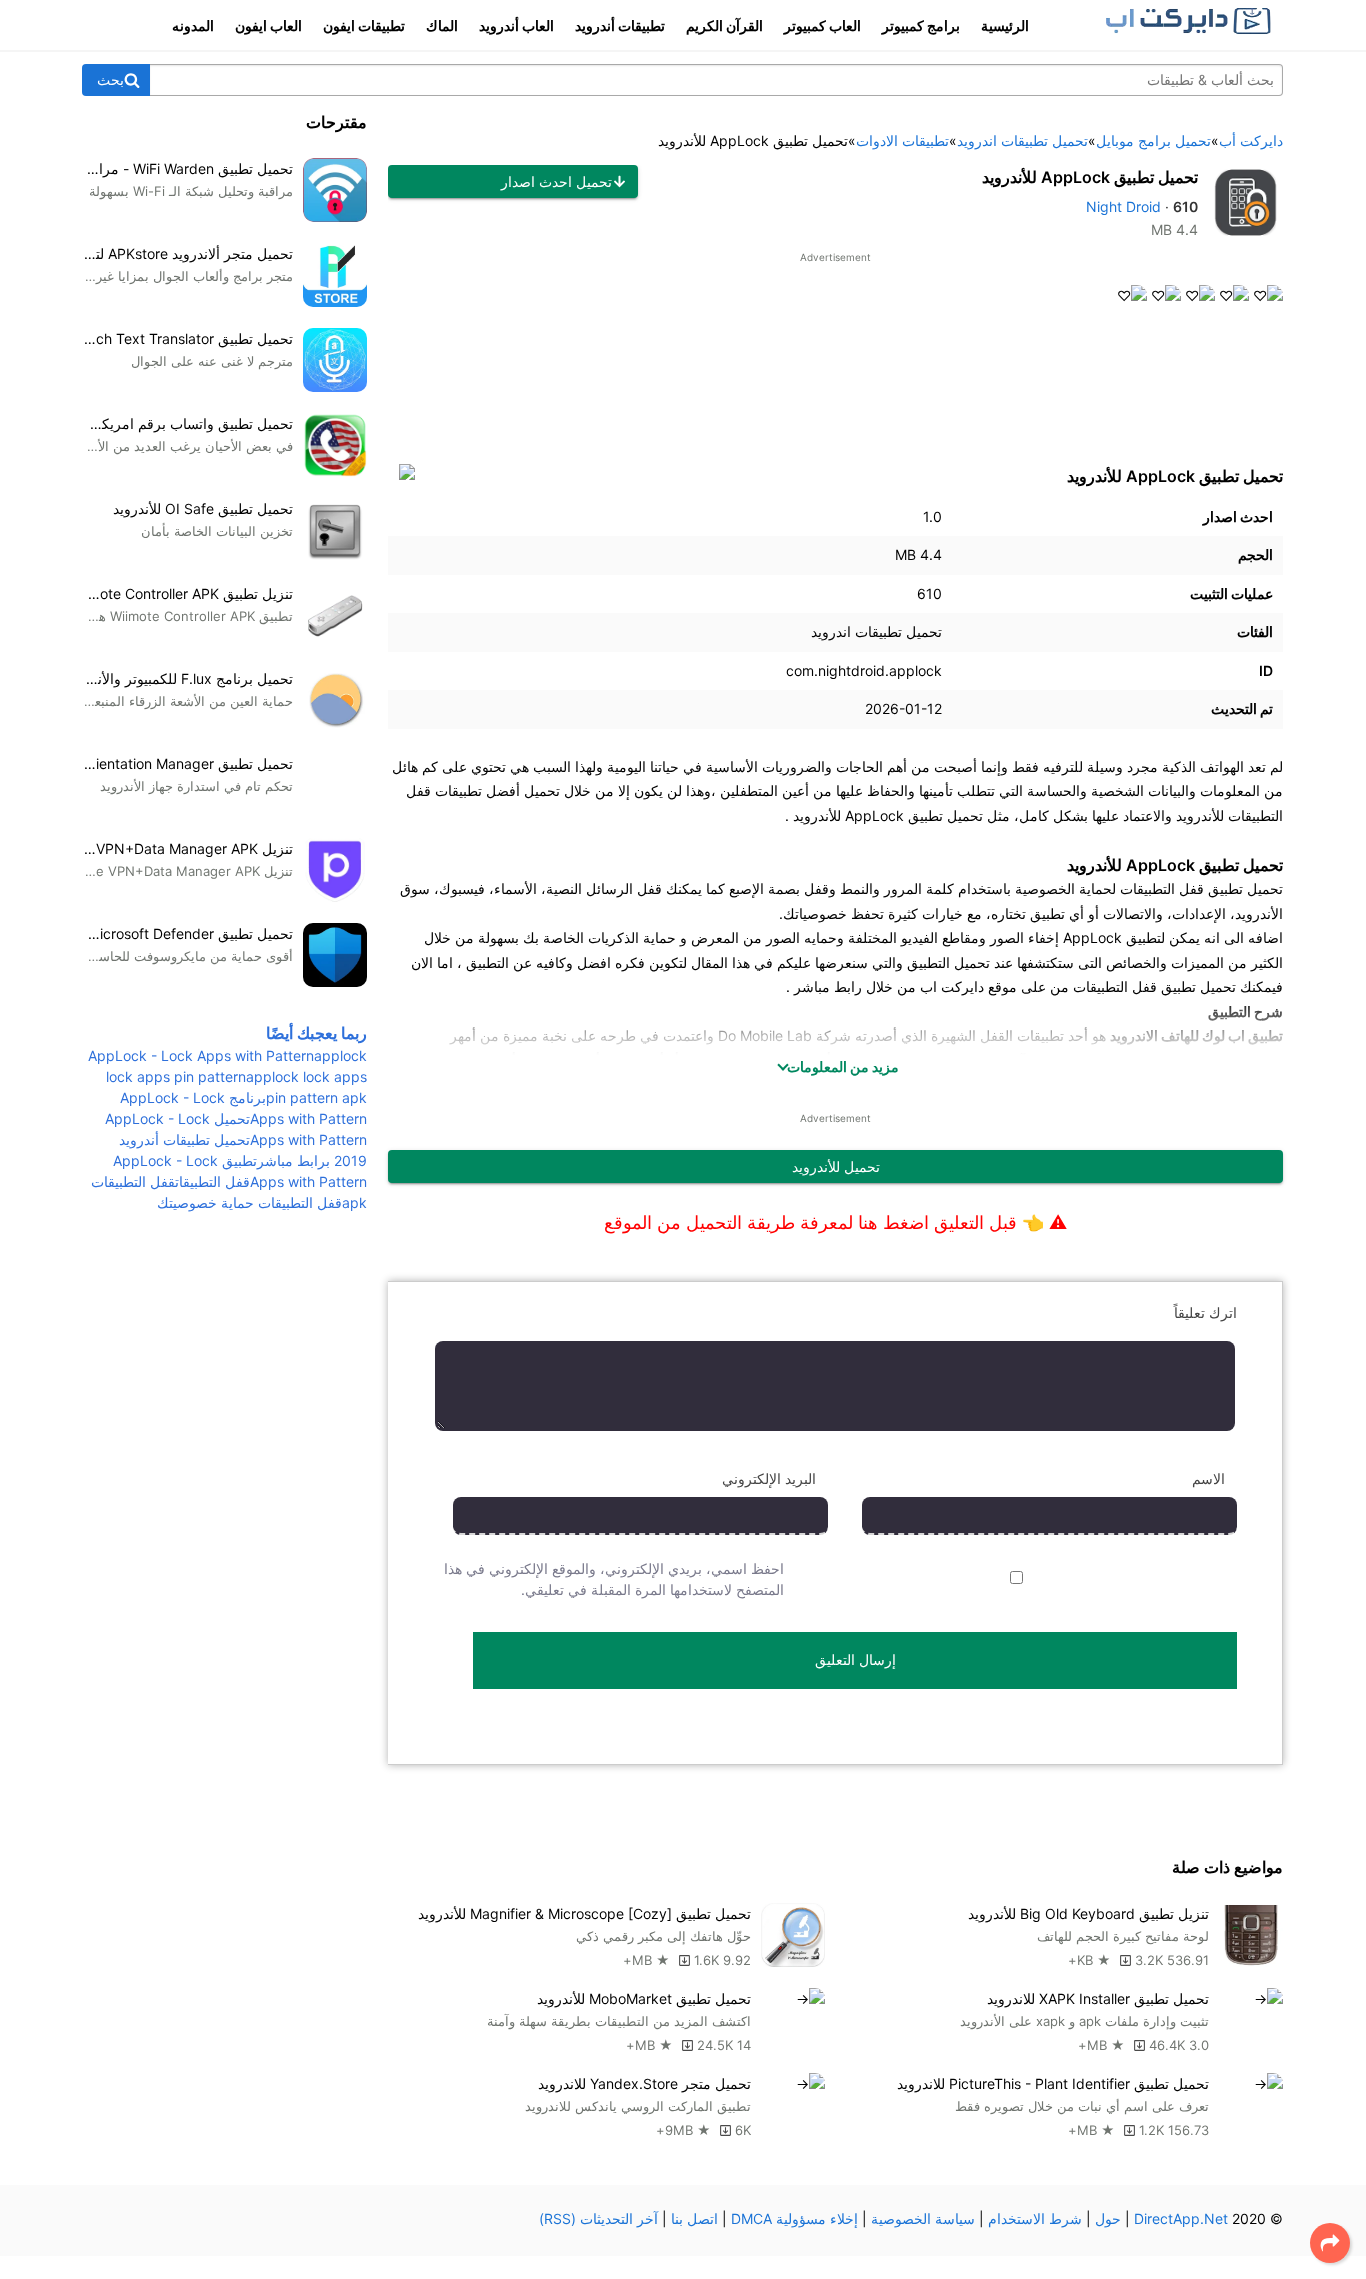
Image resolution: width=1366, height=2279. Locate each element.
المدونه (193, 25)
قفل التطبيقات (212, 1181)
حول (1108, 2218)
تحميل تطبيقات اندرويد (876, 631)
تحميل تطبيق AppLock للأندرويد (1090, 177)
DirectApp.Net (1181, 2218)
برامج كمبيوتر (921, 25)
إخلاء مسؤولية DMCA (794, 2218)
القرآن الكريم (724, 25)
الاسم (1208, 1478)
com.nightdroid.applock (864, 670)
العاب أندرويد (516, 25)
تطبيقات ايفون (364, 25)
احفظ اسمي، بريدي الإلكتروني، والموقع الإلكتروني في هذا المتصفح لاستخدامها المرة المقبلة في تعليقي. (614, 1579)
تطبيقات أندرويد (620, 25)
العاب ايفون (268, 25)
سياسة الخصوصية (923, 2218)
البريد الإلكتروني (769, 1478)
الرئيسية (1005, 25)
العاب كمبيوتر (822, 25)
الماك (442, 25)
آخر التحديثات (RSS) (598, 2218)
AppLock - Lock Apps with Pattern (201, 1055)
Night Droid (1123, 206)
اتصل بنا (694, 2218)
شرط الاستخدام (1035, 2218)
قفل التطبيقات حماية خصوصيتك (249, 1202)
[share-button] (1330, 2243)
